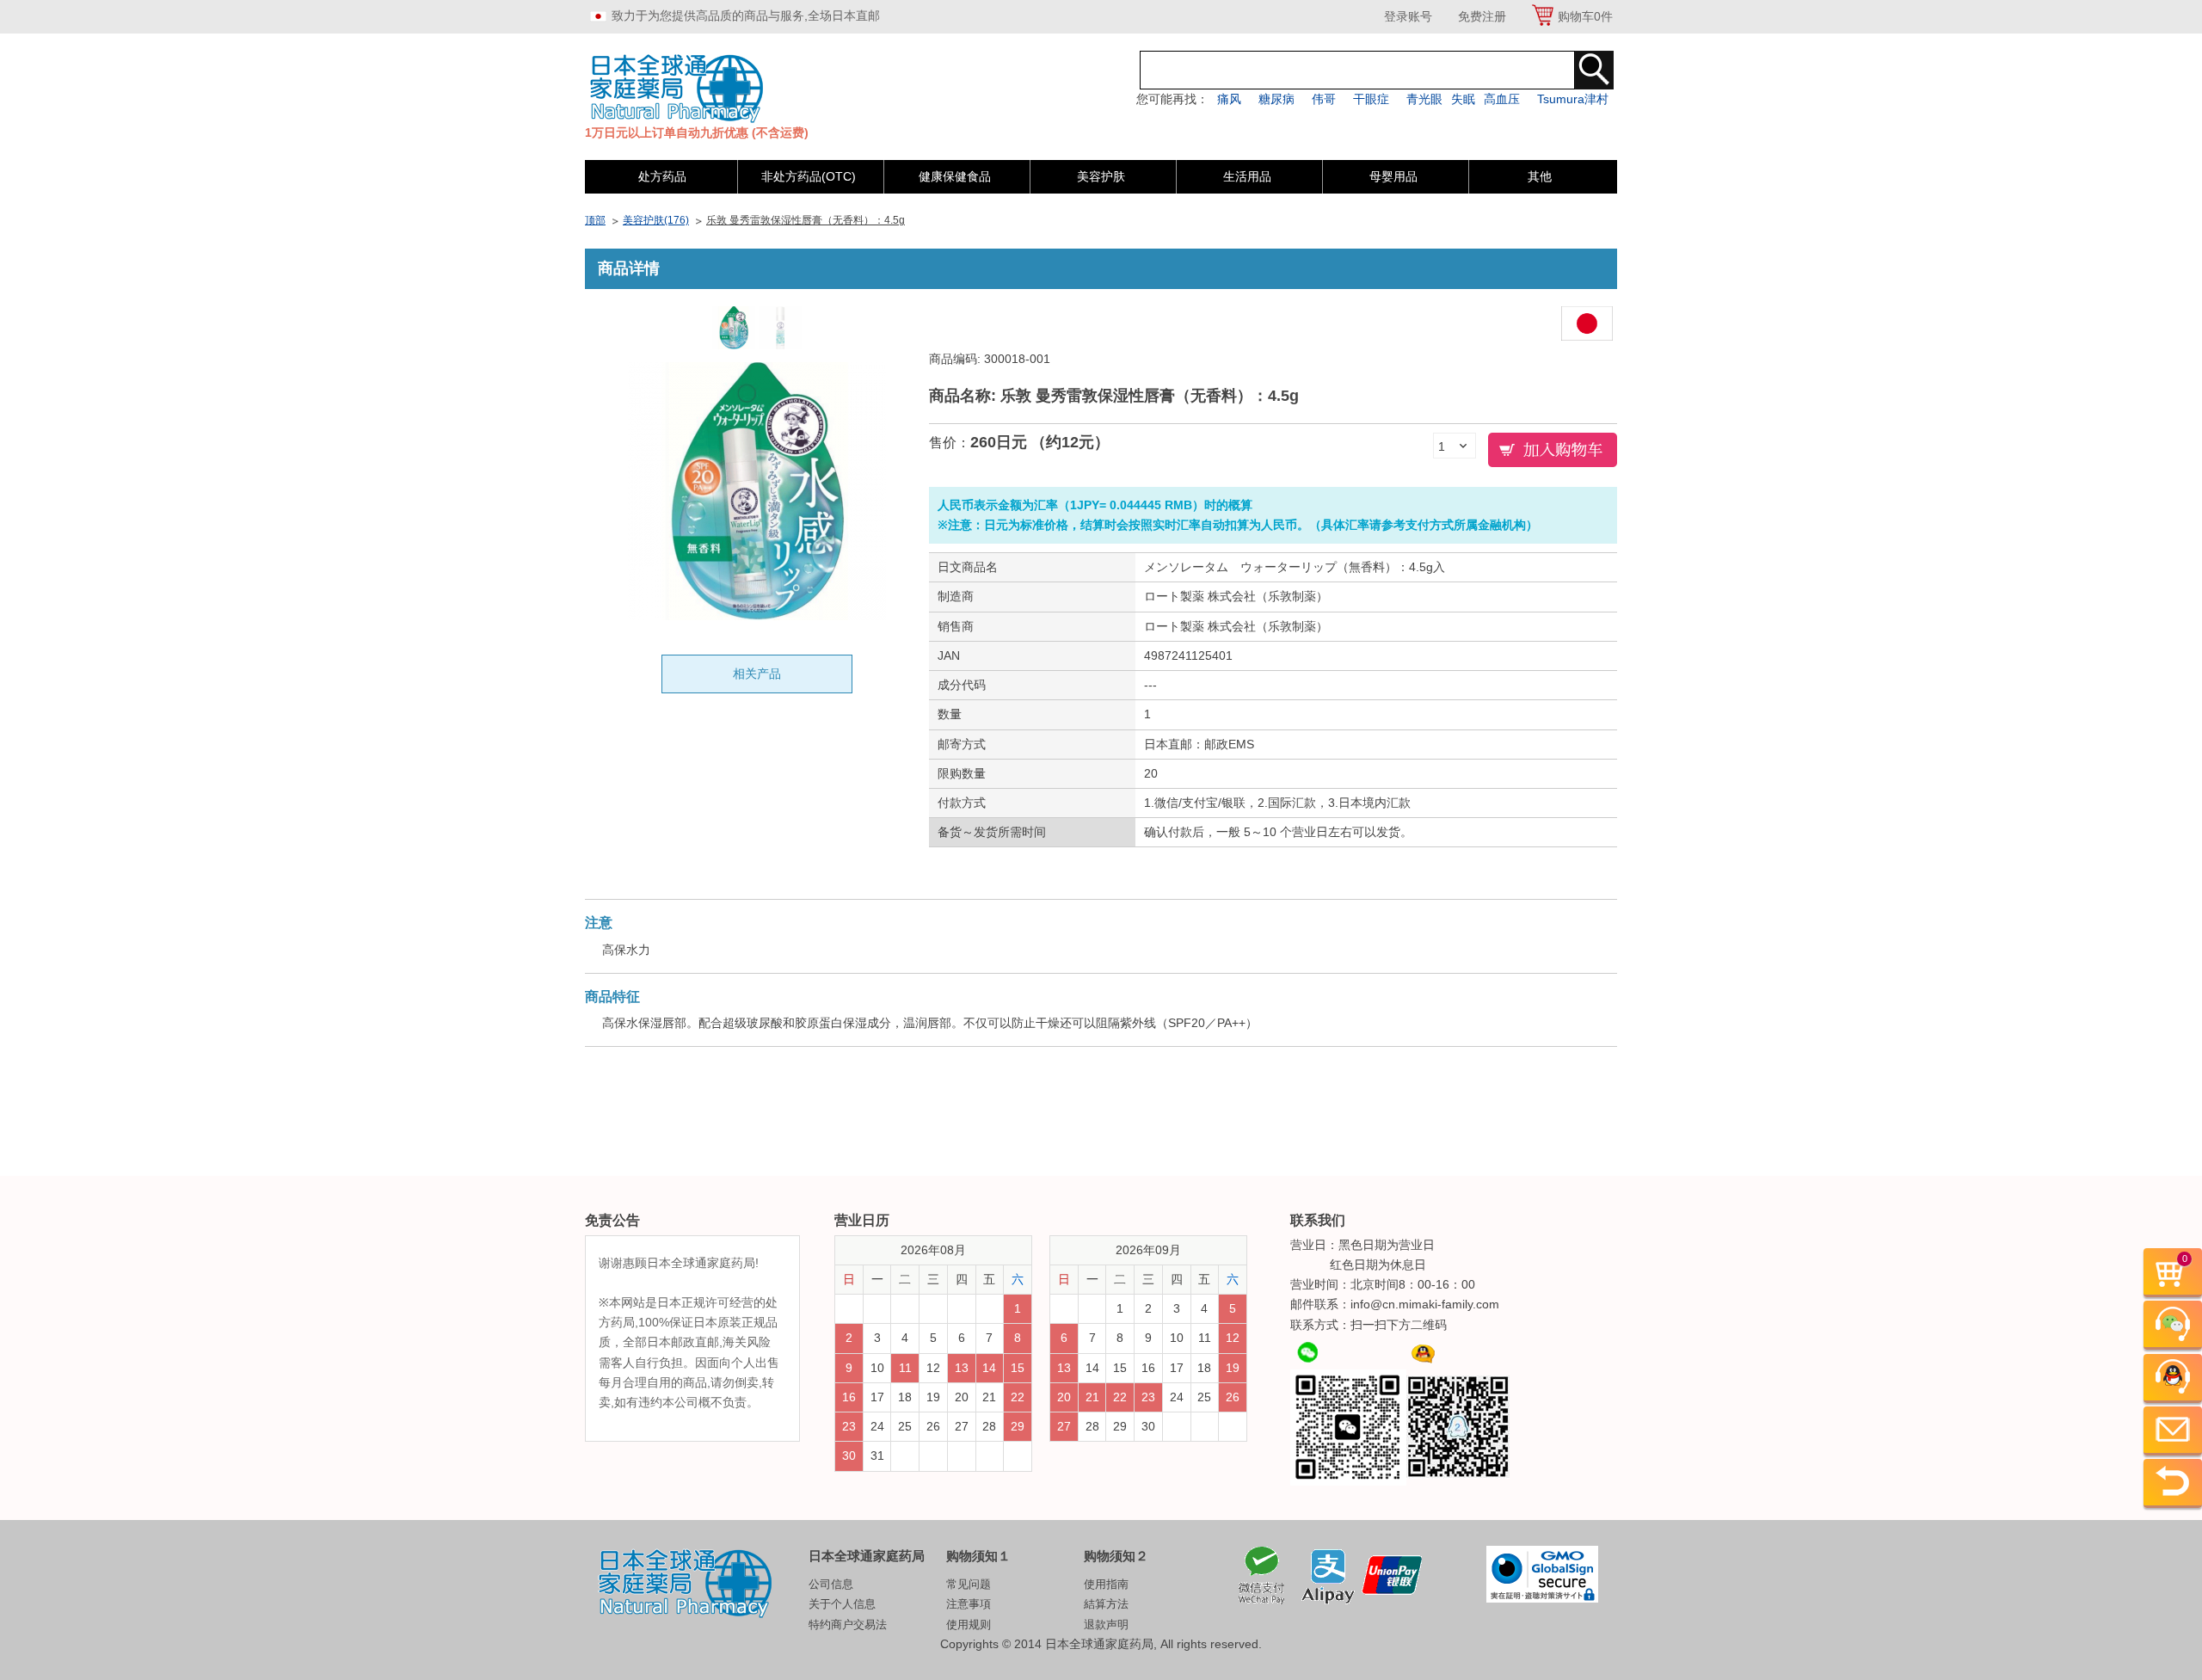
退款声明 (1106, 1625)
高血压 (1502, 99)
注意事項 (969, 1604)
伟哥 (1324, 99)
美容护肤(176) (656, 220)
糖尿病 (1276, 99)
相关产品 (757, 674)
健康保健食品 (955, 176)
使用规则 (969, 1625)
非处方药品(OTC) (809, 176)
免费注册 (1482, 16)
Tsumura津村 (1573, 99)
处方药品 (662, 176)
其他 (1540, 176)
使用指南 (1106, 1584)
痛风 (1229, 99)
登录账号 (1408, 16)
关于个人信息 (842, 1604)
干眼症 (1371, 99)
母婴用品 (1393, 176)
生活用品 (1247, 176)
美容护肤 (1101, 176)
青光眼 (1424, 99)
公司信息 (831, 1584)
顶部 (595, 220)
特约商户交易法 (848, 1625)
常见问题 (969, 1584)
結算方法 (1106, 1604)
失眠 (1463, 99)
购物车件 (1585, 16)
